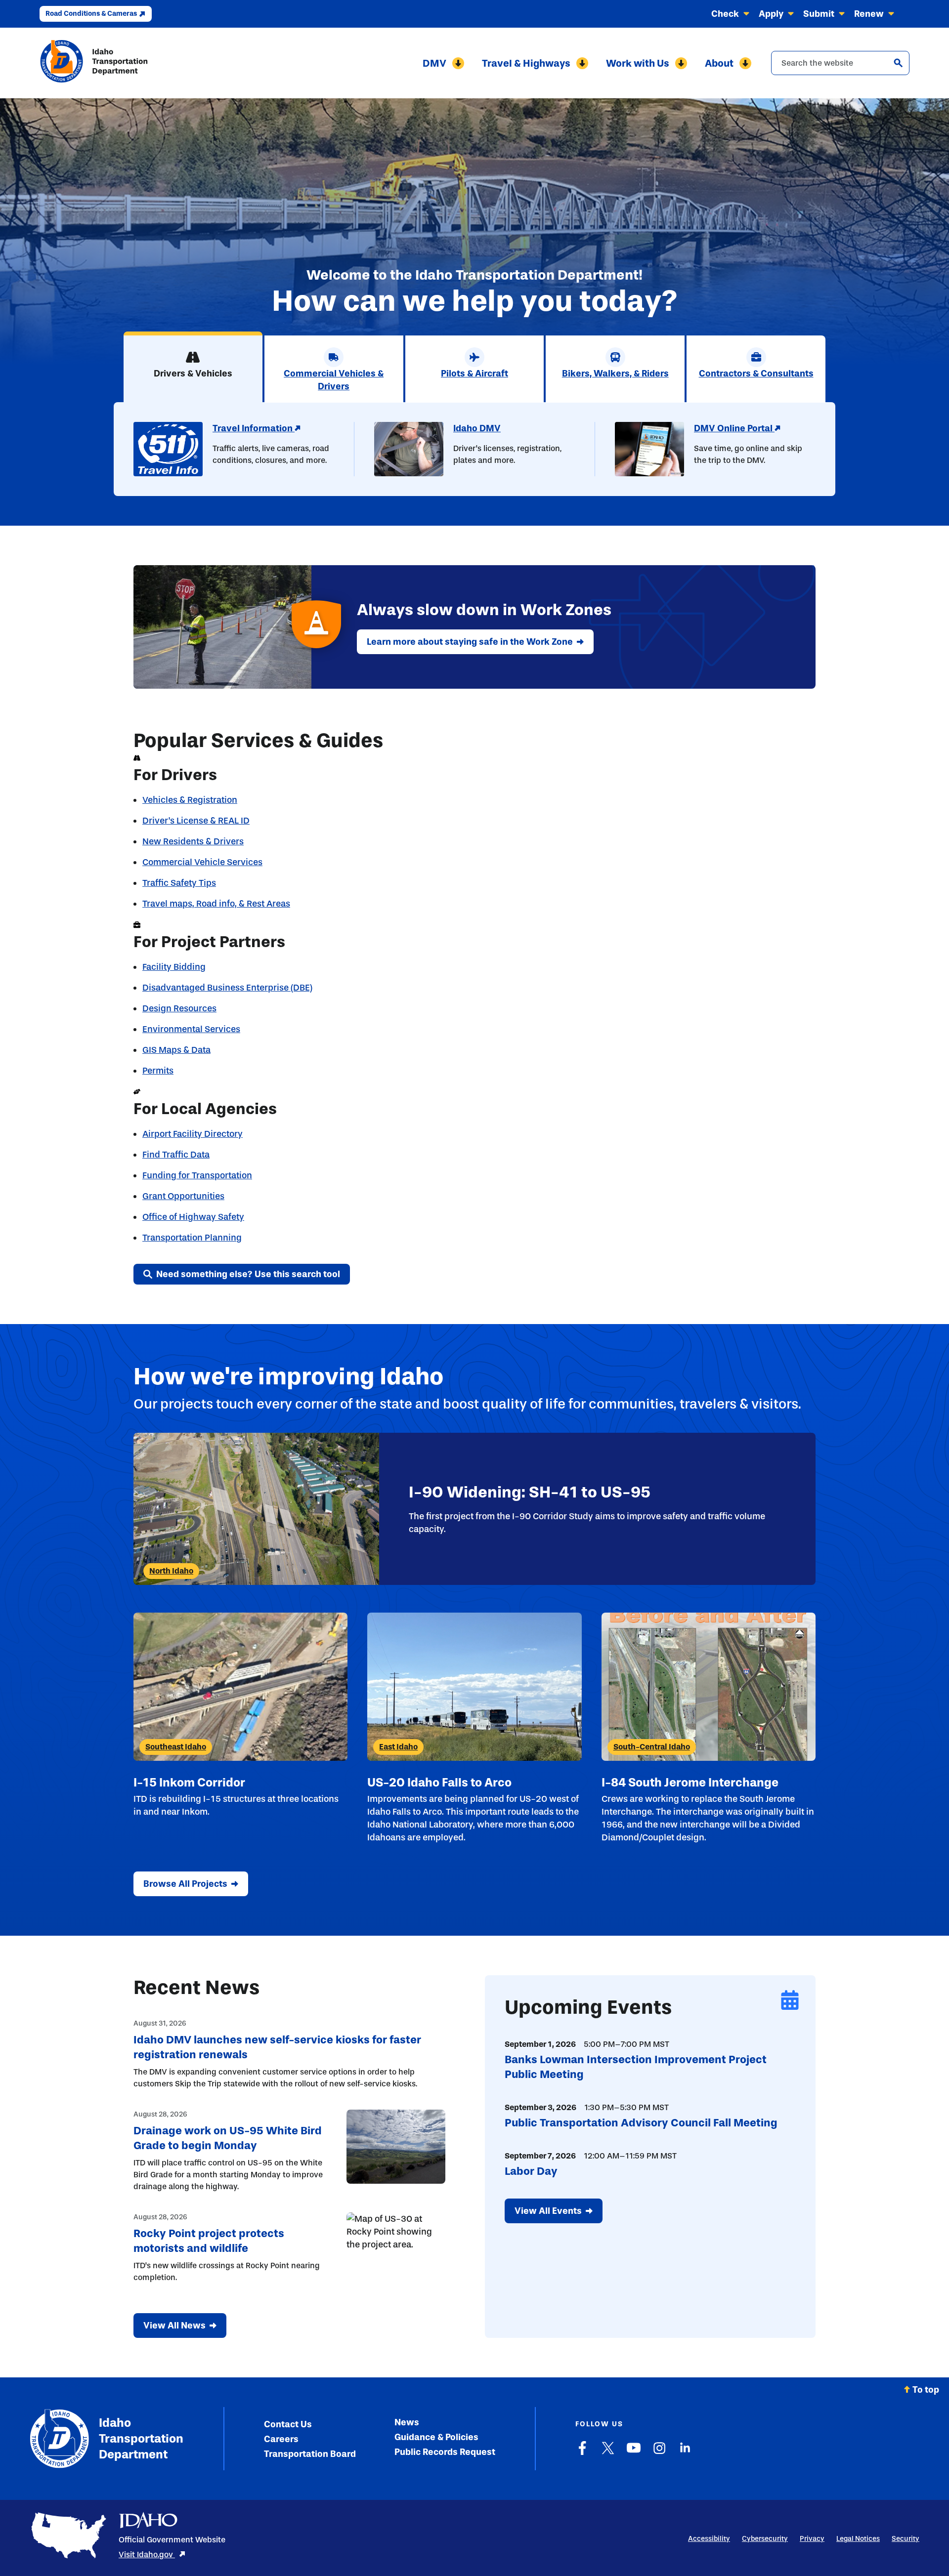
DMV (434, 63)
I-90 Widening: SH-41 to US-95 (530, 1492)
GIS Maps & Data (176, 1050)
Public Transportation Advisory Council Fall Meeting (641, 2123)
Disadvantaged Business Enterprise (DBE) (227, 988)
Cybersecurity (765, 2539)
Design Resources (179, 1008)
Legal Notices (858, 2539)
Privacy (812, 2539)
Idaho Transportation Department (141, 2438)
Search (898, 63)
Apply (771, 14)
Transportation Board (310, 2454)
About (719, 63)
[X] (608, 2453)
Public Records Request (445, 2452)
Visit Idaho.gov (147, 2555)
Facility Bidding (174, 967)
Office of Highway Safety (193, 1217)
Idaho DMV (477, 428)
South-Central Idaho (652, 1747)
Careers (281, 2439)
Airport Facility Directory (193, 1134)
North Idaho (171, 1571)
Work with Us (638, 63)
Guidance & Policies (436, 2437)
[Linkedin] (685, 2453)
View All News (174, 2326)
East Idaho (398, 1747)
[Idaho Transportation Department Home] (94, 63)
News (407, 2422)
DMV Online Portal (734, 428)
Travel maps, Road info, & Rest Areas (216, 904)
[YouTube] (634, 2453)
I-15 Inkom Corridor (189, 1782)
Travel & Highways (526, 63)
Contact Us (288, 2424)
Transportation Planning (192, 1238)
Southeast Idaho (176, 1747)
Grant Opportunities (183, 1196)
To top (926, 2390)
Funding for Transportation (197, 1175)
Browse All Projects (185, 1884)
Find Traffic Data (176, 1155)
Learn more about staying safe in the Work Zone (470, 642)
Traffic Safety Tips (179, 883)
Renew (869, 14)
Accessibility (709, 2539)
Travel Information (254, 428)
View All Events (548, 2211)
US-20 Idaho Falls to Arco (439, 1782)
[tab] (193, 367)
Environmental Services (191, 1029)
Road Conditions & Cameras (91, 14)
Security (906, 2539)
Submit (819, 14)
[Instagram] (659, 2453)
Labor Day (531, 2171)
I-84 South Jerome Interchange (690, 1782)
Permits (158, 1071)
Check (725, 14)
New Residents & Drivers (193, 841)
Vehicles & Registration (190, 800)
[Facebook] (582, 2453)
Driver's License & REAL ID (196, 821)
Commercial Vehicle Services (202, 862)
